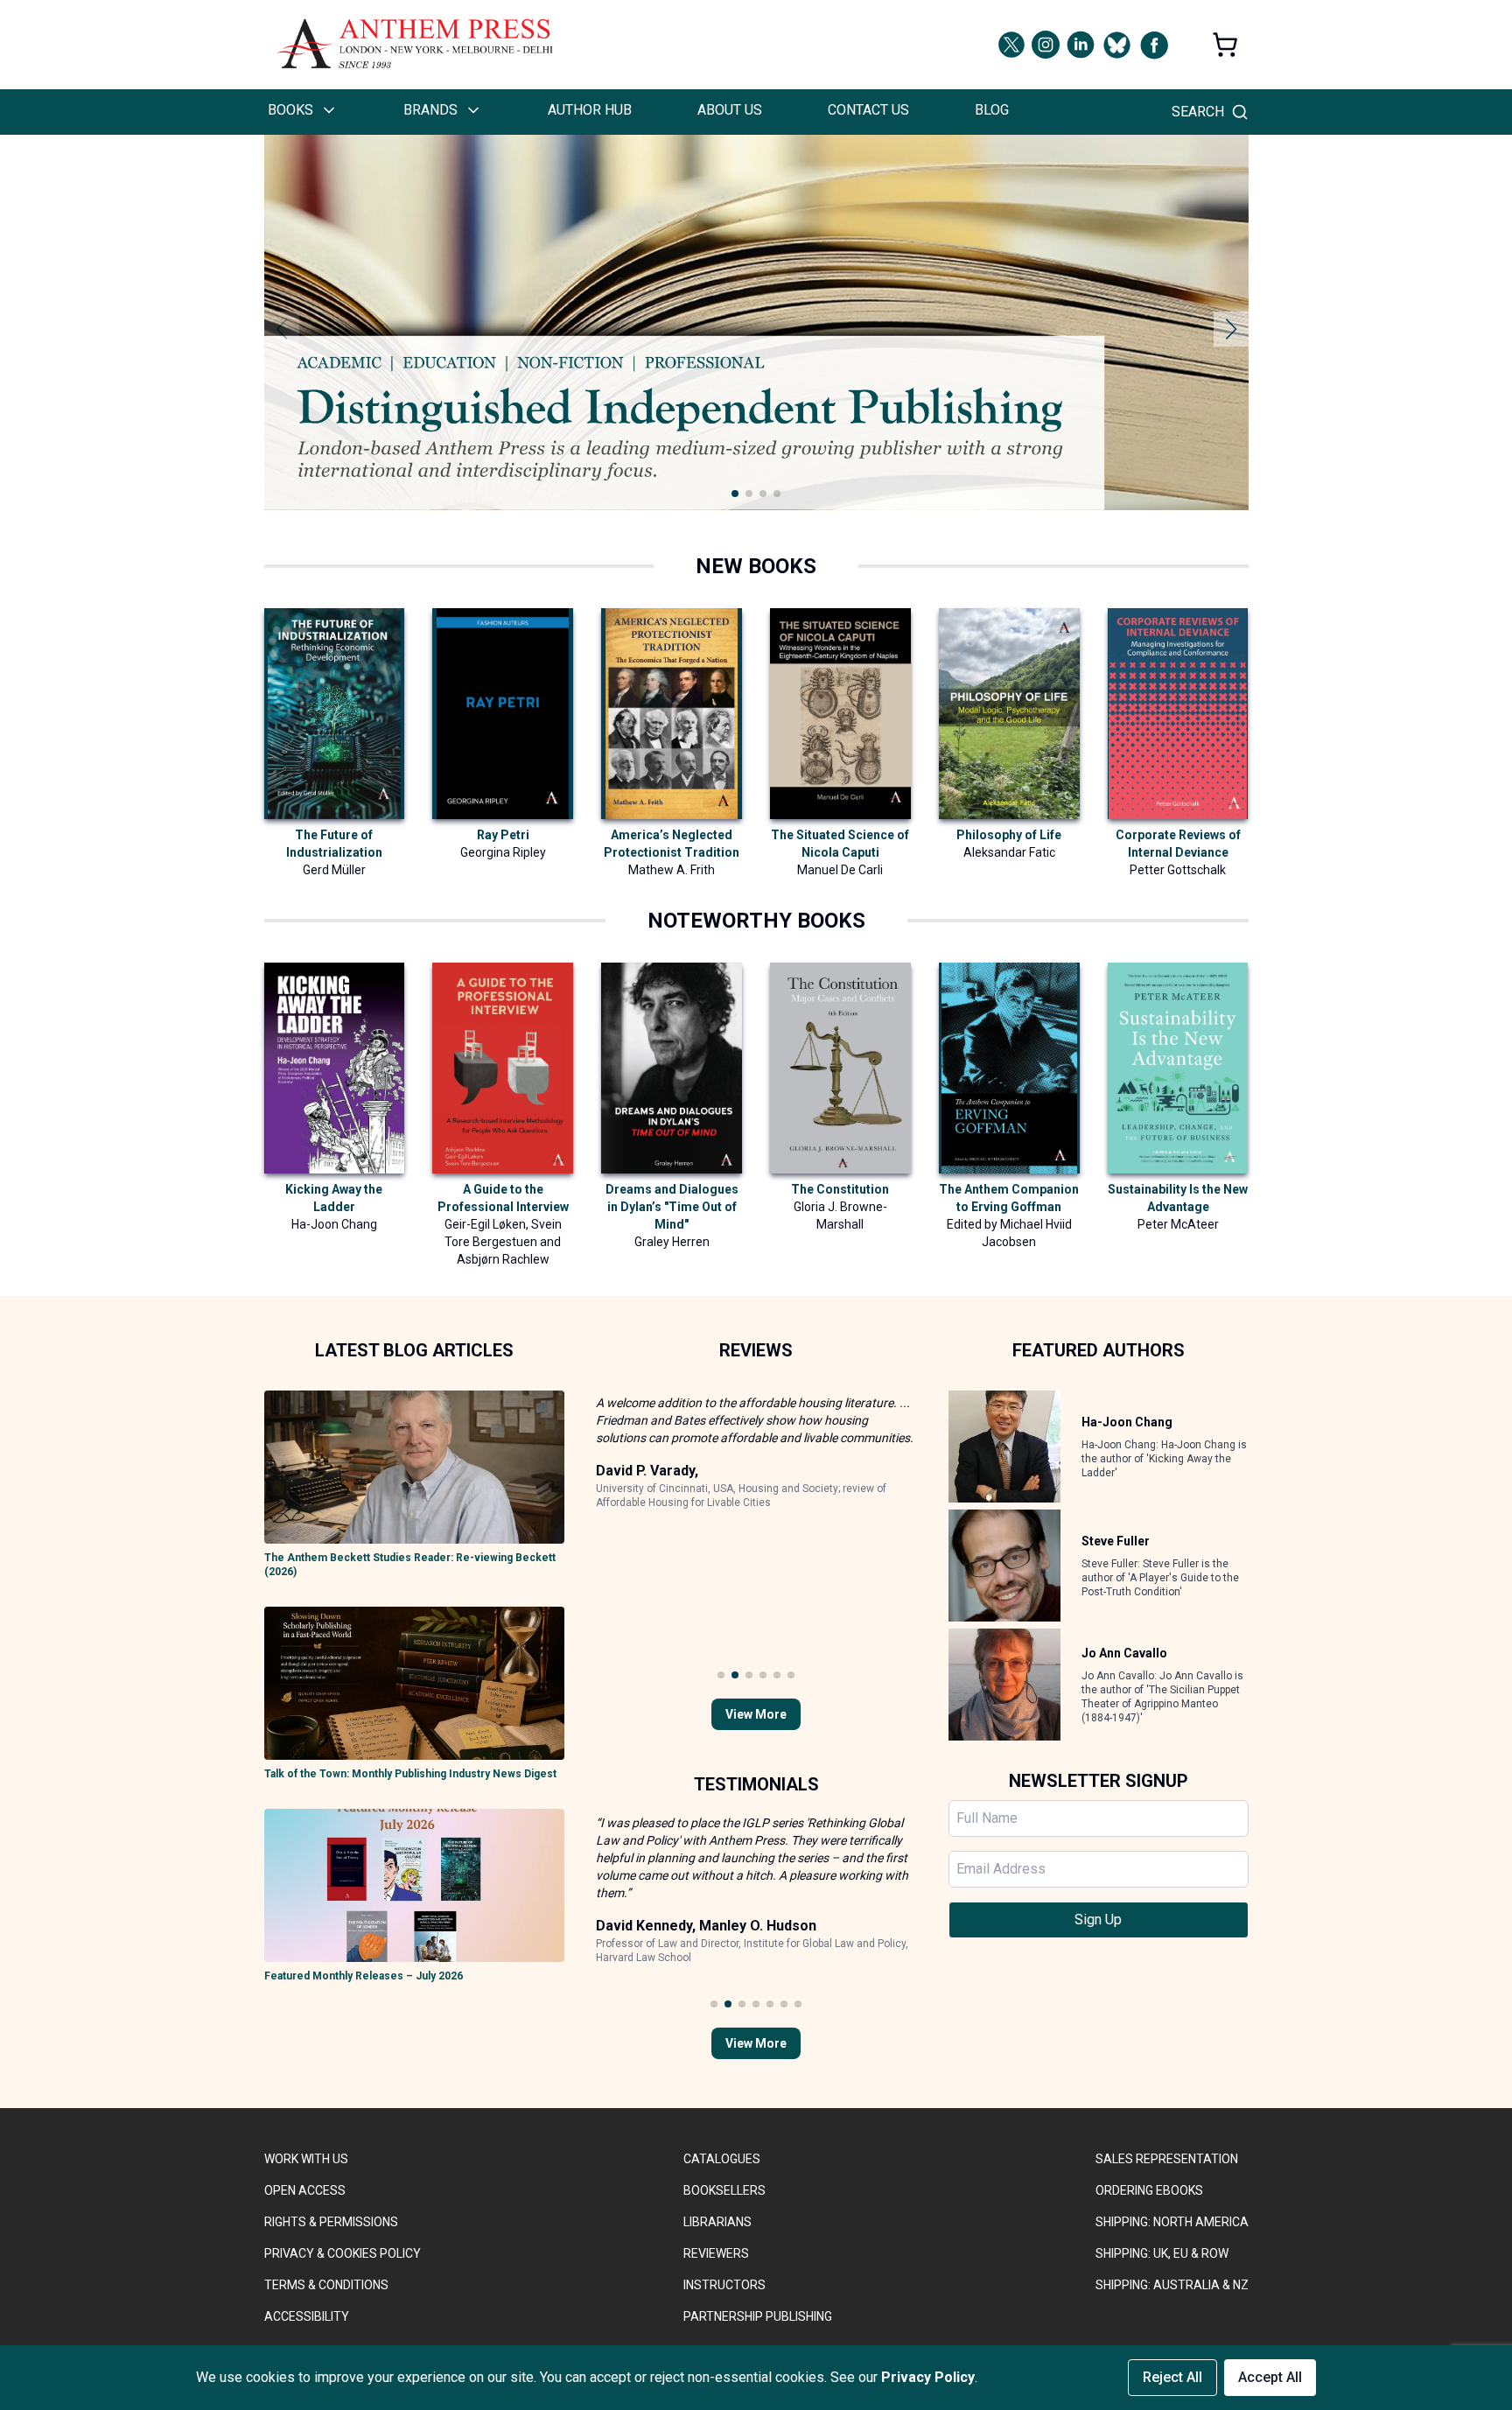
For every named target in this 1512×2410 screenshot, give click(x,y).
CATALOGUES (722, 2159)
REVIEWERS (716, 2253)
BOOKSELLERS (724, 2190)
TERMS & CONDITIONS (326, 2285)
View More (756, 1714)
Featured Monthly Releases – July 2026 (364, 1976)
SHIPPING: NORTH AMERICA (1172, 2222)
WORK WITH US (306, 2159)
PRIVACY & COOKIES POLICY (343, 2253)
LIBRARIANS (717, 2222)
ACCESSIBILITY (307, 2316)
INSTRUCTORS (724, 2285)
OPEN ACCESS (305, 2190)
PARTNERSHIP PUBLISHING (758, 2316)
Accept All (1270, 2377)
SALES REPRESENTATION (1167, 2159)
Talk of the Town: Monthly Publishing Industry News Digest (410, 1774)
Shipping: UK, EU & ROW (1162, 2253)
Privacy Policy (928, 2377)
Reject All (1172, 2377)
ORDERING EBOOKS (1149, 2190)
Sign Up (1098, 1920)
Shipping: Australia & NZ (1172, 2285)
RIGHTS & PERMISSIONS (331, 2222)
